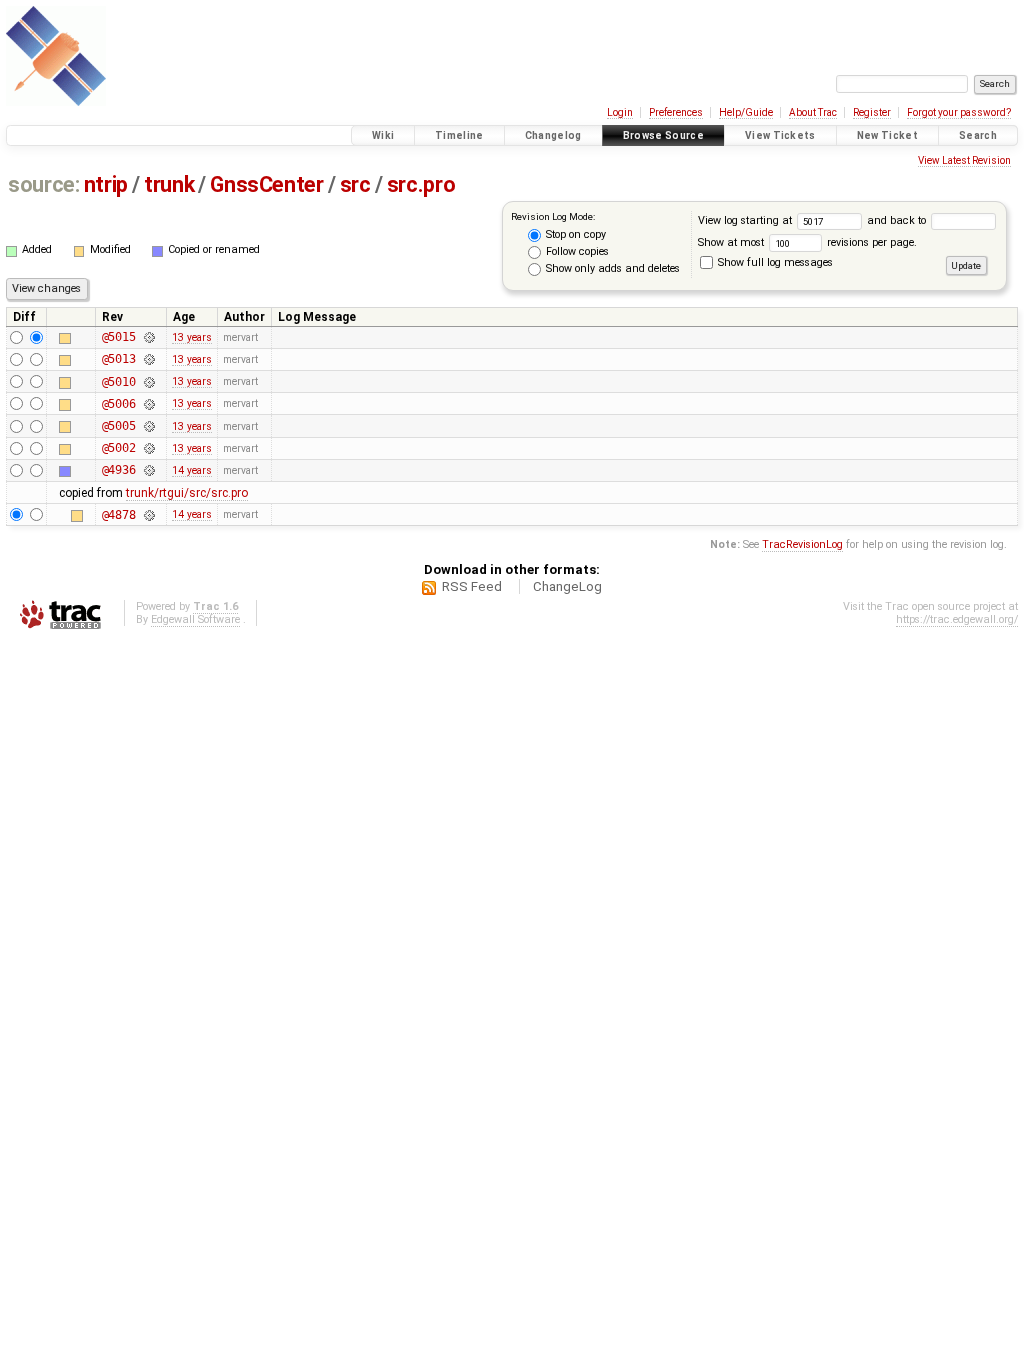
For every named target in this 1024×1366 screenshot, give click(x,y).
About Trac (813, 112)
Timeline (459, 135)
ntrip (106, 184)
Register (872, 112)
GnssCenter (266, 184)
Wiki (383, 135)
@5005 (119, 426)
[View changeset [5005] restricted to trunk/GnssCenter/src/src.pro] (149, 426)
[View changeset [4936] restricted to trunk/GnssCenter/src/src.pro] (149, 470)
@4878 (119, 515)
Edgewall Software (195, 619)
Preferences (676, 112)
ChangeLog (567, 586)
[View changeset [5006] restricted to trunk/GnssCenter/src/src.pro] (149, 404)
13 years (192, 337)
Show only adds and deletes (611, 268)
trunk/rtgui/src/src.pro (187, 493)
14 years (192, 470)
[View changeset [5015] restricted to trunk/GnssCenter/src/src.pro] (149, 337)
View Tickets (780, 135)
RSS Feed (472, 586)
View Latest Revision (964, 160)
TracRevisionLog (802, 544)
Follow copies (576, 251)
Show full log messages (774, 262)
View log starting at (746, 220)
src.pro (421, 184)
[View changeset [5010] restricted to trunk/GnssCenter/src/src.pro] (149, 382)
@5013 (119, 359)
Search (978, 135)
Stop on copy (574, 234)
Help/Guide (746, 112)
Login (620, 112)
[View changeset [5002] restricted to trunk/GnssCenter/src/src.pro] (149, 448)
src (355, 184)
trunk (169, 184)
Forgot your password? (959, 112)
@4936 (119, 470)
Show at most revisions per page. (807, 242)
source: (43, 184)
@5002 (119, 448)
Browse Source (663, 135)
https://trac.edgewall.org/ (957, 619)
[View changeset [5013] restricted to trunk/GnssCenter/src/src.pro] (149, 359)
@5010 (119, 382)
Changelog (553, 135)
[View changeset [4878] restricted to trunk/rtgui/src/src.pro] (149, 515)
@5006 (119, 404)
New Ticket (887, 135)
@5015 (119, 337)
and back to (898, 220)
